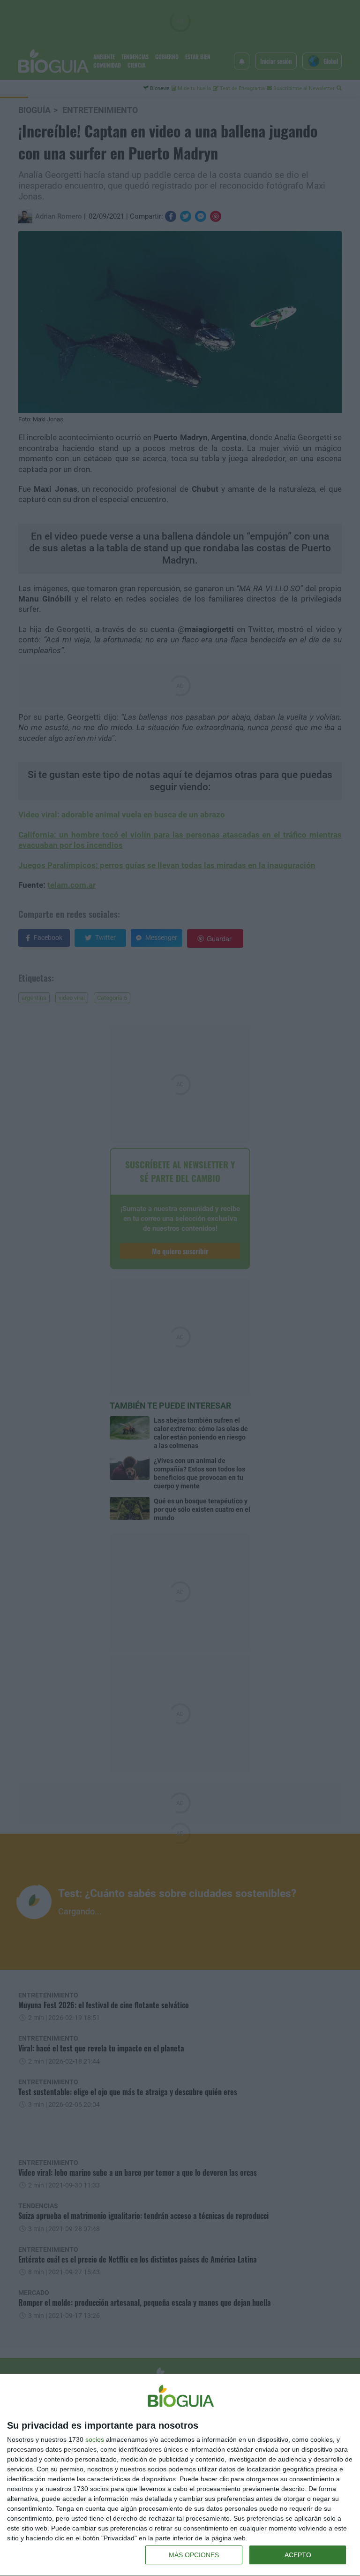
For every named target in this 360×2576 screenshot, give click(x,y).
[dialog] (180, 2475)
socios (95, 2439)
